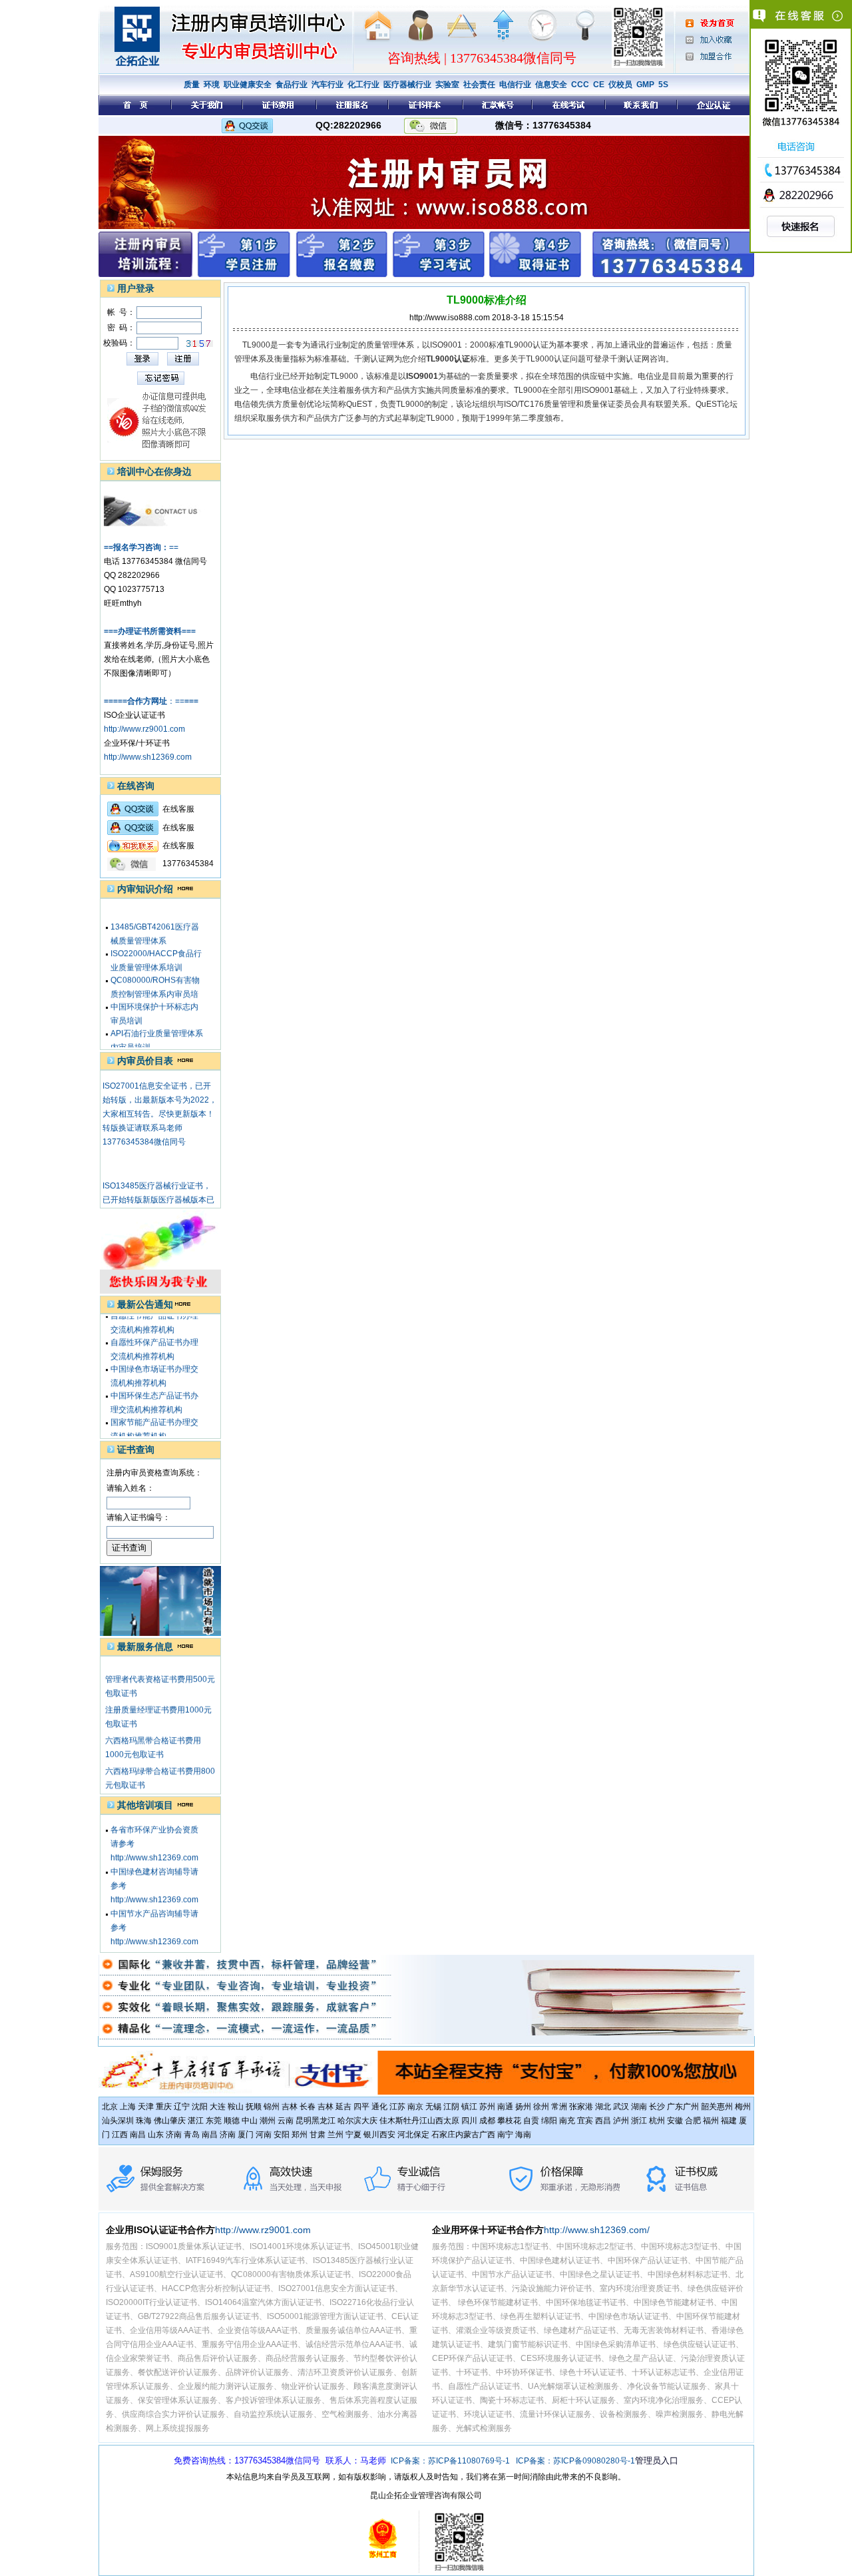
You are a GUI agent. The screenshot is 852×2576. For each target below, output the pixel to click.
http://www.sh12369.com (148, 757)
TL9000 (256, 345)
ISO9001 (446, 345)
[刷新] (200, 344)
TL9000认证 (527, 345)
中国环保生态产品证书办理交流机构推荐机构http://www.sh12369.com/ (155, 1394)
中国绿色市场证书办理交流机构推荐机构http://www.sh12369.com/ (155, 1368)
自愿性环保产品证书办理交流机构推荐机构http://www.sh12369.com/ (155, 1341)
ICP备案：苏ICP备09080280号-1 (575, 2461)
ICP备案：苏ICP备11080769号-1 (450, 2461)
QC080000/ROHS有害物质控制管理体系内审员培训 (155, 979)
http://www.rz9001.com (144, 729)
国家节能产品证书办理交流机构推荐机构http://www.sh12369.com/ (155, 1421)
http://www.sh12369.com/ (597, 2230)
